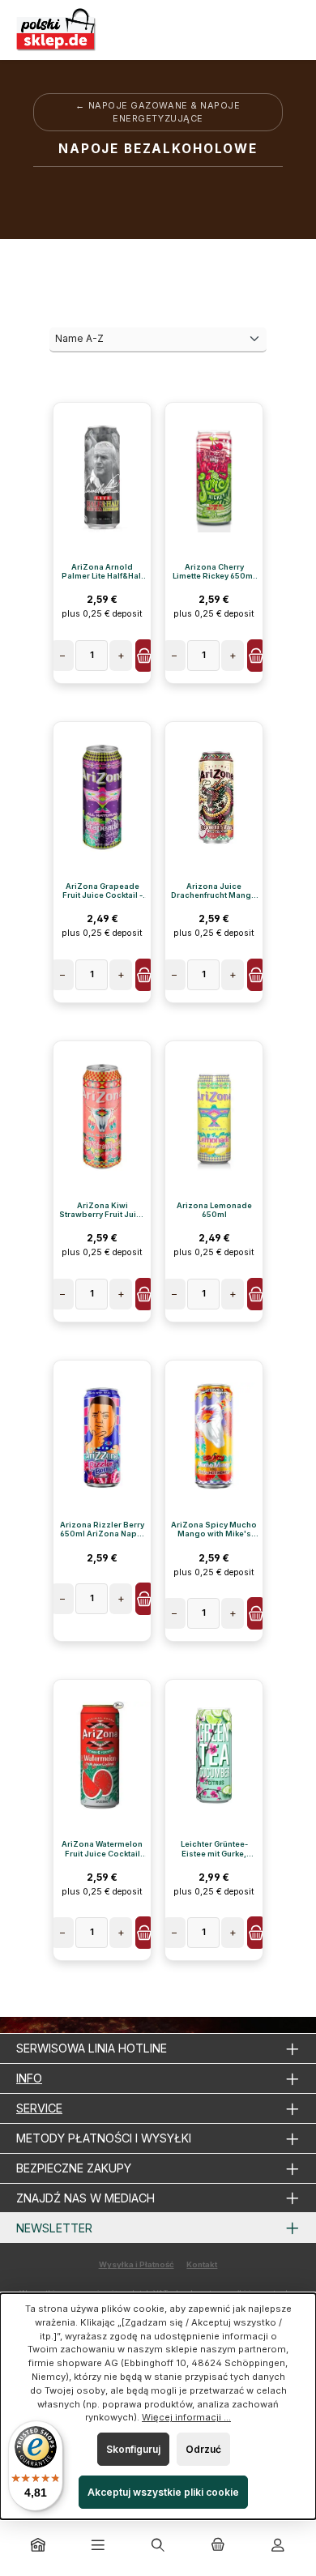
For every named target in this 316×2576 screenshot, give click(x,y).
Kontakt (202, 2264)
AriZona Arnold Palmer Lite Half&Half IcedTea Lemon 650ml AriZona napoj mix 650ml (102, 571)
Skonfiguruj (133, 2449)
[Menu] (98, 2546)
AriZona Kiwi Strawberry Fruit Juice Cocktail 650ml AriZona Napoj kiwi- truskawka (102, 1210)
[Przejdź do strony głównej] (57, 30)
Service (39, 2108)
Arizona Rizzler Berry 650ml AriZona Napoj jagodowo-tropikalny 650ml (102, 1529)
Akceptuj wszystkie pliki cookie (163, 2492)
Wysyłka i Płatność (137, 2264)
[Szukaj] (158, 2546)
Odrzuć (203, 2449)
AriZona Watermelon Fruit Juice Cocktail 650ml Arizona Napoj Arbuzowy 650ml (102, 1848)
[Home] (38, 2546)
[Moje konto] (278, 2546)
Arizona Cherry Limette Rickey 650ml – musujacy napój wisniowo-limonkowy (214, 571)
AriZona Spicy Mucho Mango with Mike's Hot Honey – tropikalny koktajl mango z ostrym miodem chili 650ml (214, 1529)
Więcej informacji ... (186, 2417)
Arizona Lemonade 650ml (214, 1210)
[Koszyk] (218, 2546)
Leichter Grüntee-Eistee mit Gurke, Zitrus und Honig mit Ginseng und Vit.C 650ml (214, 1848)
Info (29, 2078)
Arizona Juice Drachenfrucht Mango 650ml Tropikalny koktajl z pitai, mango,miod (214, 891)
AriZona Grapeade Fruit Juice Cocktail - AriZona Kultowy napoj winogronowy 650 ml (102, 891)
